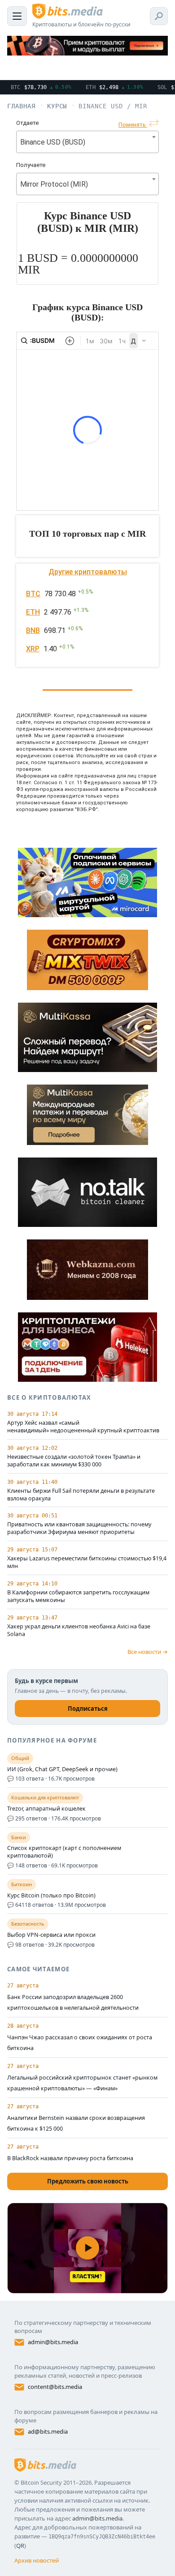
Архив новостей (37, 2560)
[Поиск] (159, 16)
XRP (33, 649)
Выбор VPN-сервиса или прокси (51, 1935)
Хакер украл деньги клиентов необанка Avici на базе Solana (79, 1630)
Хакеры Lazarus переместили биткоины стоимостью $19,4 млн (87, 1562)
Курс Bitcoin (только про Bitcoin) (51, 1896)
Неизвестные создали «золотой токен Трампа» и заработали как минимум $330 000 (74, 1461)
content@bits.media (55, 2387)
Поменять (133, 125)
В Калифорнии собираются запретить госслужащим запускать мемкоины (78, 1596)
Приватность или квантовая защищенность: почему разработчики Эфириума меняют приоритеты (79, 1528)
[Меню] (17, 16)
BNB (33, 630)
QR (20, 2546)
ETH (33, 612)
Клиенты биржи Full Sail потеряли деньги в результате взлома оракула (81, 1495)
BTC (33, 594)
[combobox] (87, 142)
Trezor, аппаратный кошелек (46, 1809)
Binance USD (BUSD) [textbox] (53, 142)
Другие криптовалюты (88, 572)
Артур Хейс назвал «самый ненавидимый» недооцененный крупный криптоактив (83, 1427)
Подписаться (88, 1709)
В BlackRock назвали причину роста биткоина (70, 2158)
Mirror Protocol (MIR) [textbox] (54, 184)
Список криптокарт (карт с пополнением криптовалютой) (64, 1852)
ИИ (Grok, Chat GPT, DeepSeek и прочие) (62, 1769)
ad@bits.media (48, 2431)
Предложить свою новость (88, 2181)
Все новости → (148, 1652)
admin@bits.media (53, 2342)
